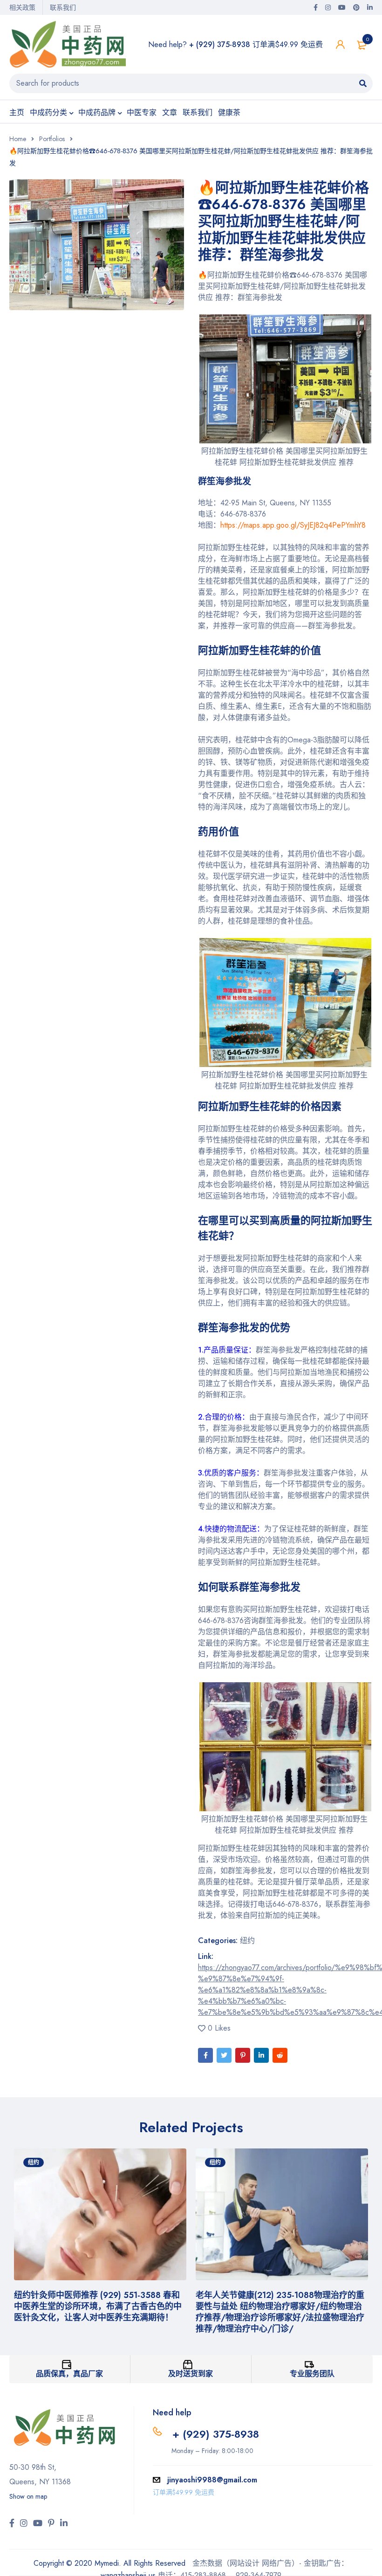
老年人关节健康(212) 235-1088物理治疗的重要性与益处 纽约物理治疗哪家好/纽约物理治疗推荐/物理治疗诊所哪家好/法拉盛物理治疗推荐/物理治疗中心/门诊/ (280, 2312)
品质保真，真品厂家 (69, 2374)
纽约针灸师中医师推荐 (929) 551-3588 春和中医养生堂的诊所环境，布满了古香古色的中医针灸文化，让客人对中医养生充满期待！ (98, 2306)
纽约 (247, 1940)
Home (18, 139)
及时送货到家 (191, 2374)
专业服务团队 (312, 2374)
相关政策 (22, 7)
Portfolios (52, 139)
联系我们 (63, 7)
